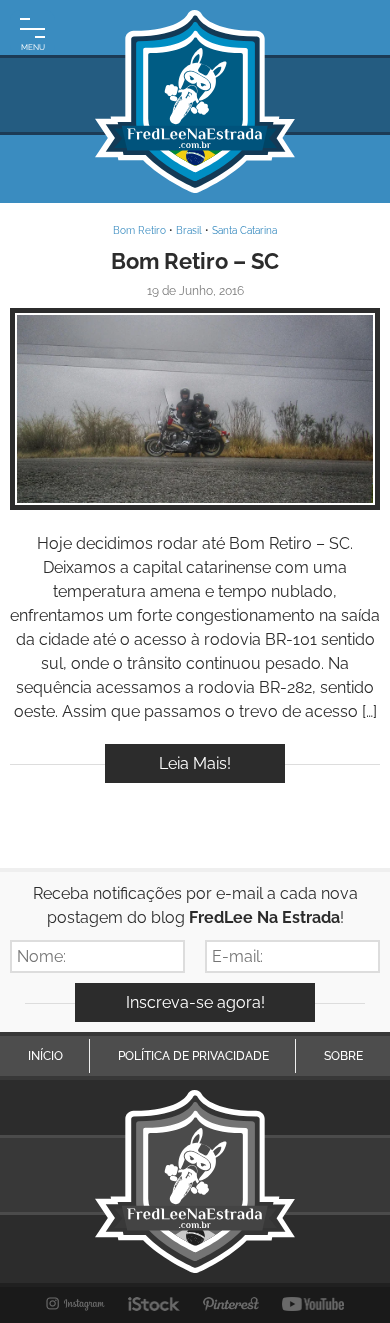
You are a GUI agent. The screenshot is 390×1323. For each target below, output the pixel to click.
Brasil (189, 230)
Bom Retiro (139, 230)
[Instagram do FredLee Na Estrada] (75, 1304)
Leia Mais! (195, 763)
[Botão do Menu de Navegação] (32, 32)
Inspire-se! (195, 409)
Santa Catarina (244, 230)
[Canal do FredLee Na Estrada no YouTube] (313, 1304)
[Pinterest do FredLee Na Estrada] (231, 1304)
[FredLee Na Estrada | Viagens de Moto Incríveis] (195, 101)
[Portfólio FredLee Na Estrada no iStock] (154, 1304)
